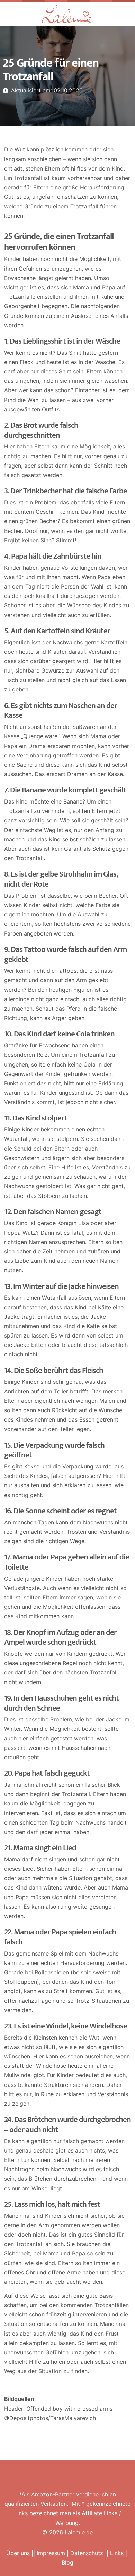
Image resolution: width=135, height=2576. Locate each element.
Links (117, 2553)
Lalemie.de (79, 2532)
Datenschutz (87, 2553)
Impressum (51, 2553)
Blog (67, 2562)
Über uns (18, 2553)
